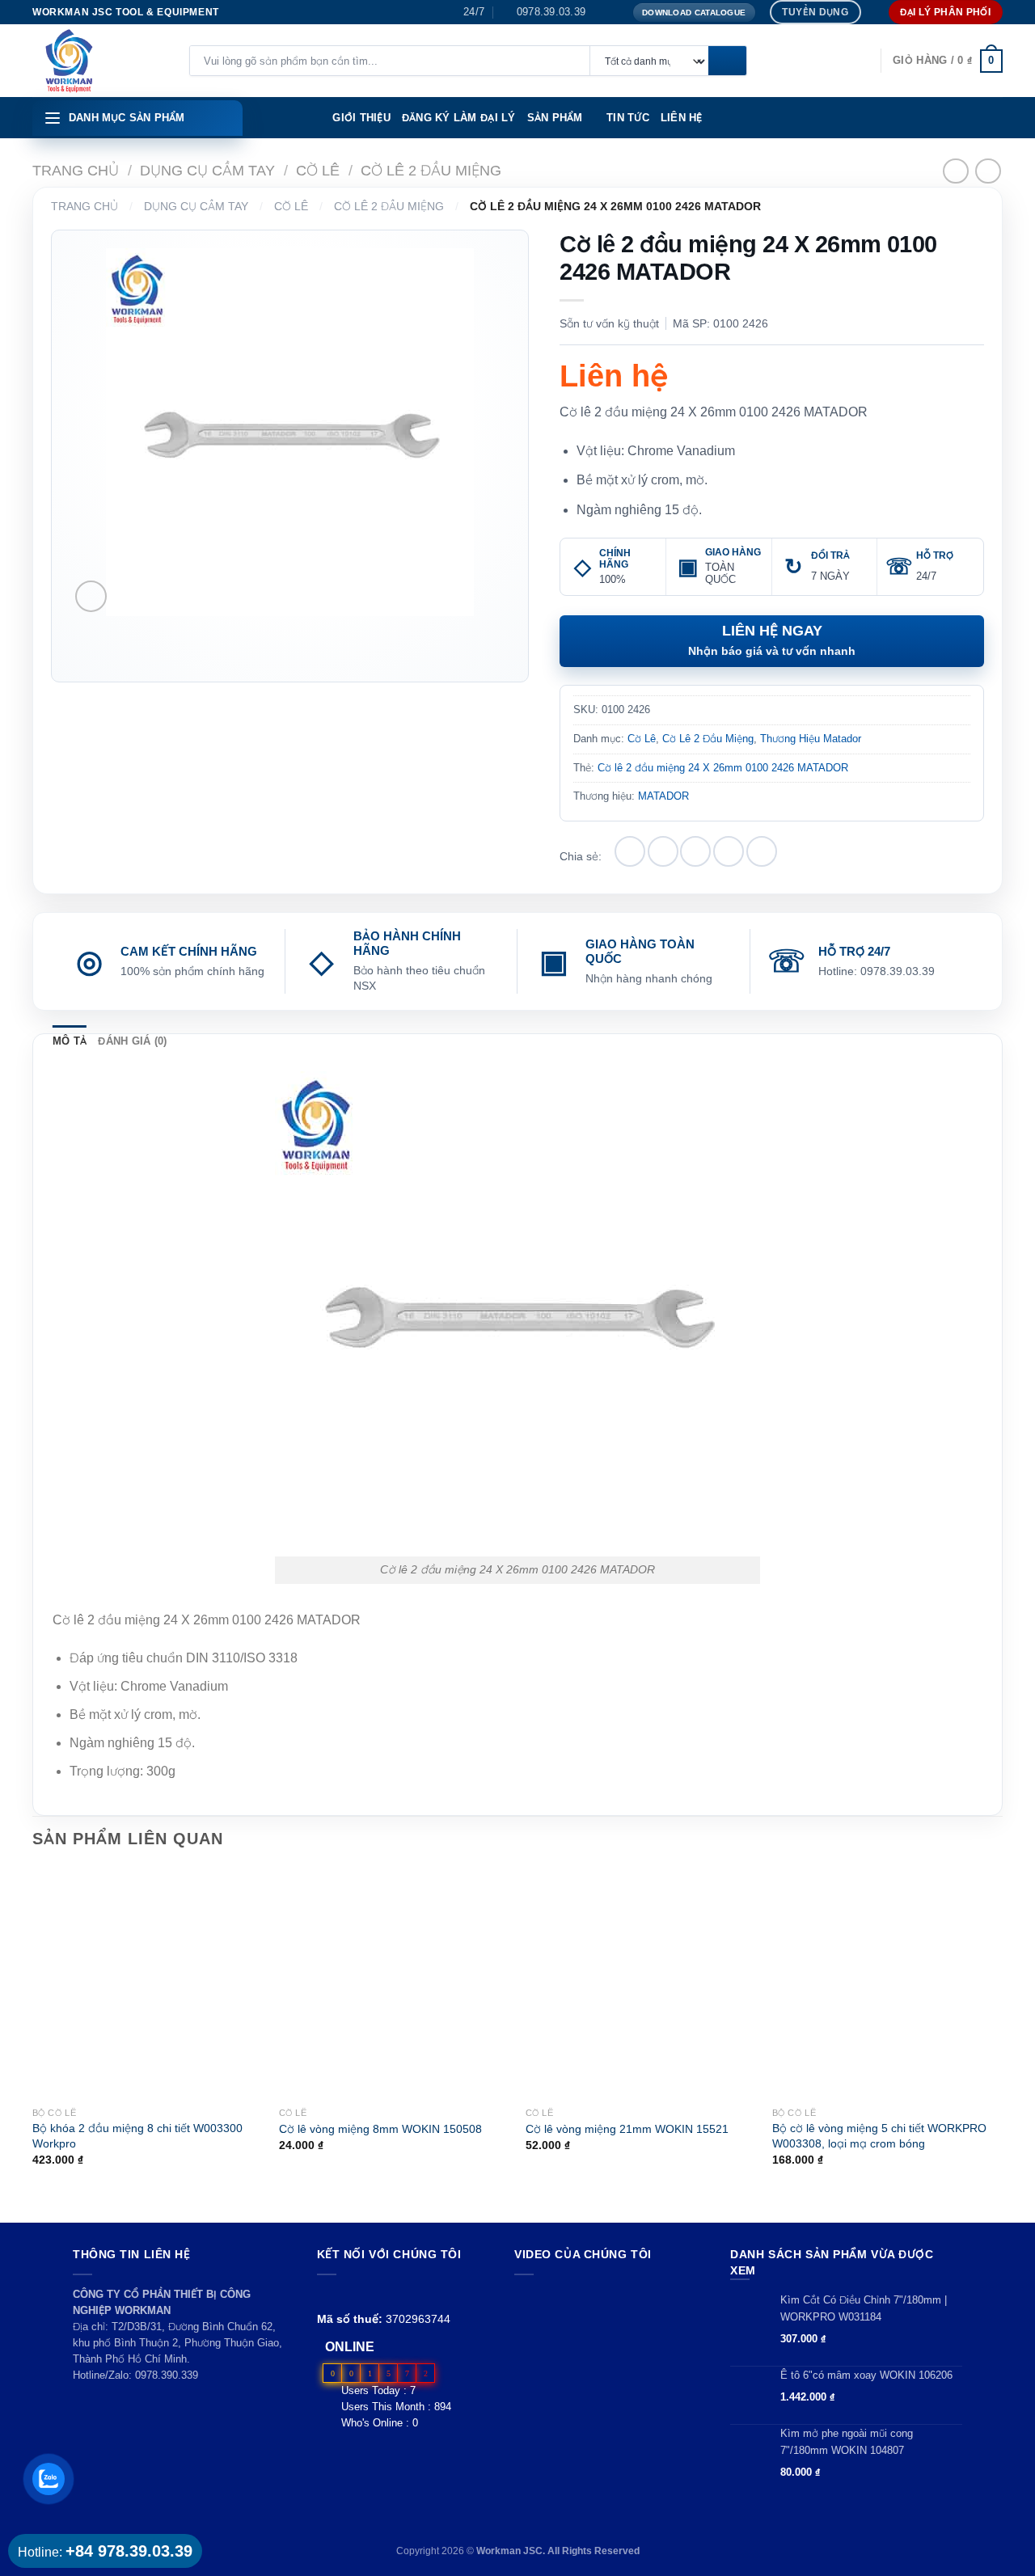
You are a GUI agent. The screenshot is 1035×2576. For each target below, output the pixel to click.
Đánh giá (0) (132, 1041)
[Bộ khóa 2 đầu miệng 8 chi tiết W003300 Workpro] (148, 1984)
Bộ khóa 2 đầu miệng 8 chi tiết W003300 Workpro (137, 2136)
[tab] (70, 1041)
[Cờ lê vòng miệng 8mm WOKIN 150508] (394, 1984)
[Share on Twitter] (663, 851)
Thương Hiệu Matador (811, 739)
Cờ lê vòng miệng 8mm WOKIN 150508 (380, 2129)
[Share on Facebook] (630, 851)
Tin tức (628, 118)
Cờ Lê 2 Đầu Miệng (431, 170)
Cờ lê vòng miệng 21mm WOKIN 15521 (627, 2129)
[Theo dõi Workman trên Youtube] (346, 2294)
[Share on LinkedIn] (762, 851)
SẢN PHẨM (555, 118)
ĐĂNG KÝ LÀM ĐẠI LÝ (459, 118)
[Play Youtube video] (607, 2340)
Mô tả (70, 1041)
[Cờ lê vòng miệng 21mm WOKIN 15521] (641, 1984)
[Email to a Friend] (695, 851)
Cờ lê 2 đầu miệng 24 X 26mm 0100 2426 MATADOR (723, 768)
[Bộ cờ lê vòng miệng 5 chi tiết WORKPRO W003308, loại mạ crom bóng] (887, 1984)
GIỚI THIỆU (361, 118)
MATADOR (663, 796)
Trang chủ (76, 170)
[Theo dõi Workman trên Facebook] (326, 2294)
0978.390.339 (167, 2375)
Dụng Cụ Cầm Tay (207, 170)
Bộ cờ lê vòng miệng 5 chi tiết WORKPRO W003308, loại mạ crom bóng (879, 2136)
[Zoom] (91, 596)
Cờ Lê (318, 170)
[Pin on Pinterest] (729, 851)
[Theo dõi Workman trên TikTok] (363, 2294)
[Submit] (727, 61)
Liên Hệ (682, 118)
